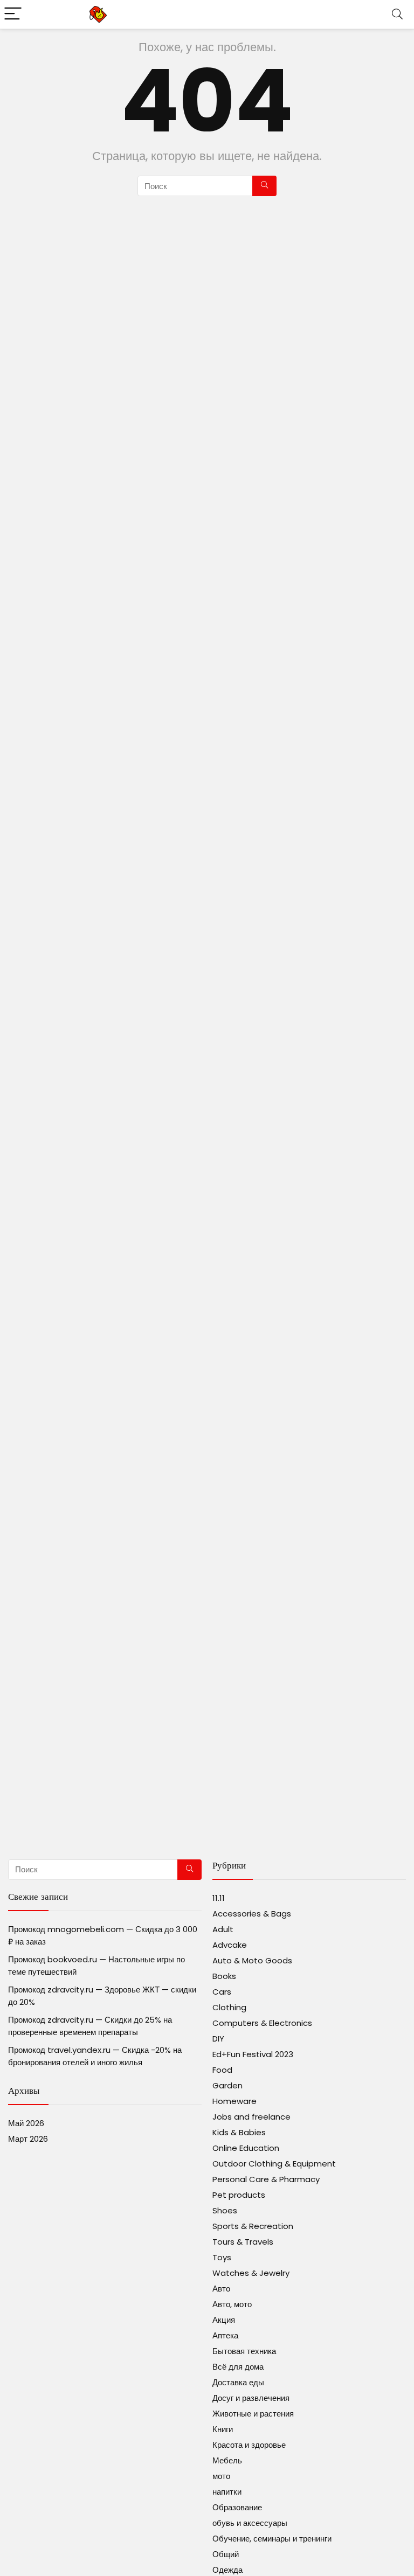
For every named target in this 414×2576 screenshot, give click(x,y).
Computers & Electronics (262, 2023)
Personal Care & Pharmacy (266, 2179)
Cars (222, 1992)
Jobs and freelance (251, 2117)
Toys (222, 2257)
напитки (227, 2492)
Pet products (239, 2195)
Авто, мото (232, 2304)
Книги (223, 2429)
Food (222, 2070)
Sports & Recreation (253, 2226)
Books (224, 1976)
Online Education (246, 2148)
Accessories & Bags (252, 1914)
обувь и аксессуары (250, 2523)
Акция (224, 2320)
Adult (223, 1929)
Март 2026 (28, 2139)
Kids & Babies (239, 2132)
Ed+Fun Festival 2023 (253, 2054)
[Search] (397, 14)
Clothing (229, 2007)
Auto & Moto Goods (252, 1960)
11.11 (219, 1898)
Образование (237, 2507)
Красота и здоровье (249, 2445)
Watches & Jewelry (251, 2273)
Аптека (225, 2335)
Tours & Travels (243, 2242)
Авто (221, 2289)
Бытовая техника (244, 2351)
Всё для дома (238, 2367)
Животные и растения (253, 2414)
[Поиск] (264, 186)
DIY (218, 2039)
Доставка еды (238, 2382)
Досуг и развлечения (251, 2398)
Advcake (230, 1945)
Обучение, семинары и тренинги (272, 2539)
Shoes (225, 2210)
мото (221, 2476)
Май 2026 (26, 2123)
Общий (226, 2554)
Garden (227, 2085)
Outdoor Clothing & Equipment (274, 2164)
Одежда (227, 2570)
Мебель (227, 2460)
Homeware (234, 2101)
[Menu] (13, 14)
